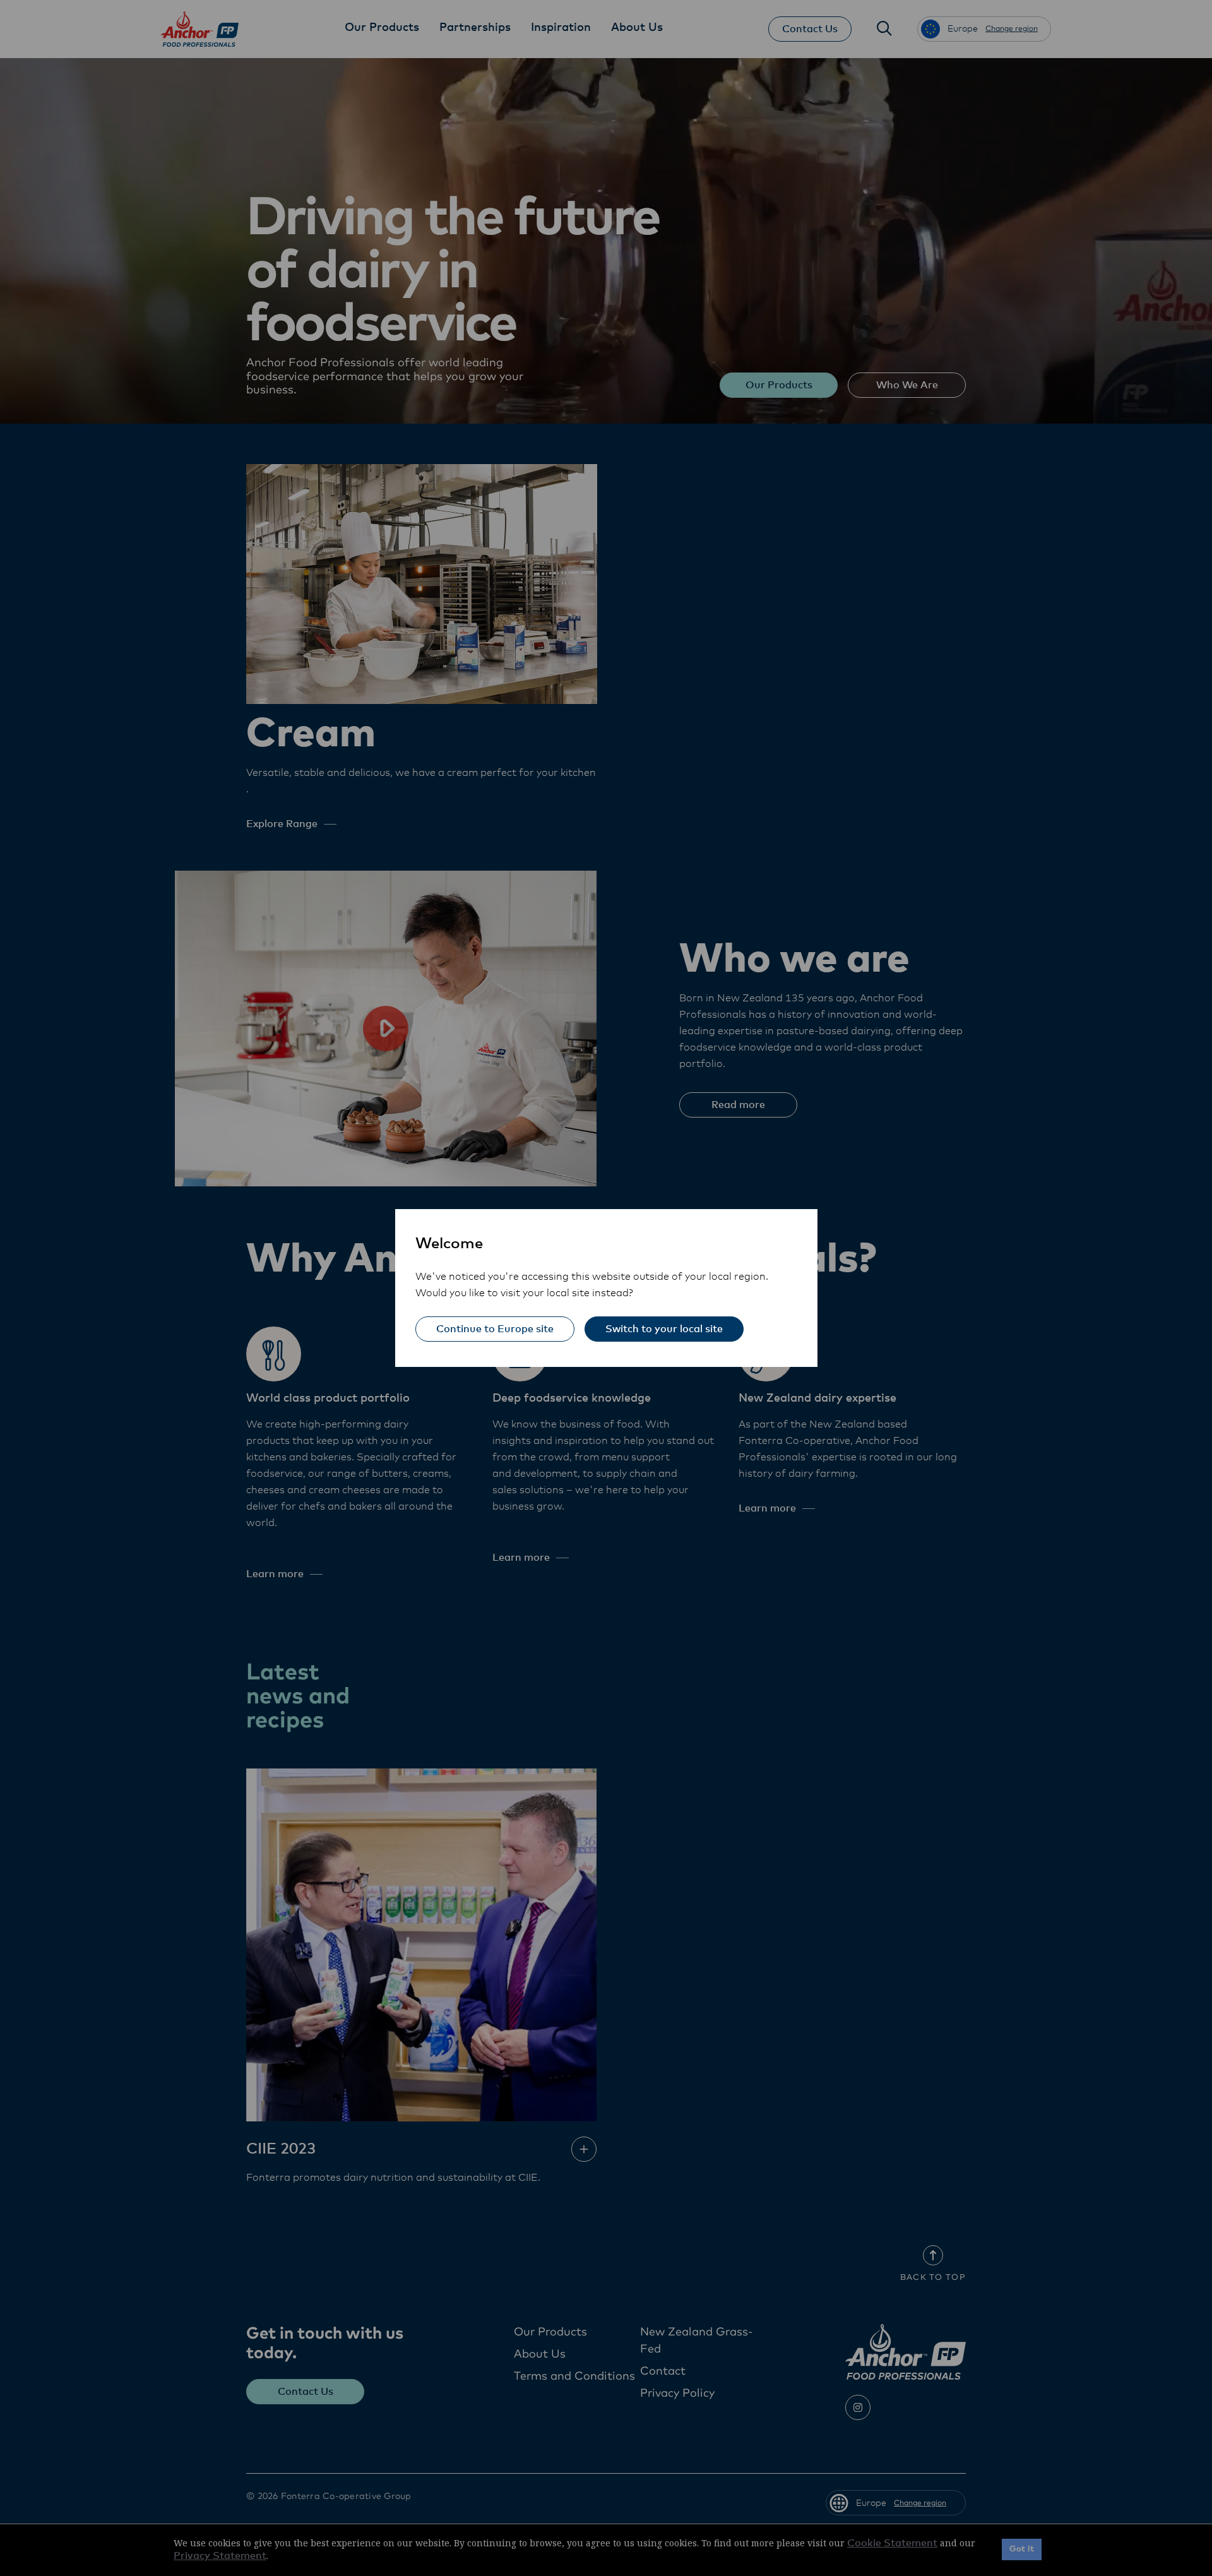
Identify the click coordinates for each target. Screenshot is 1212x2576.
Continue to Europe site (495, 1329)
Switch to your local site (664, 1329)
